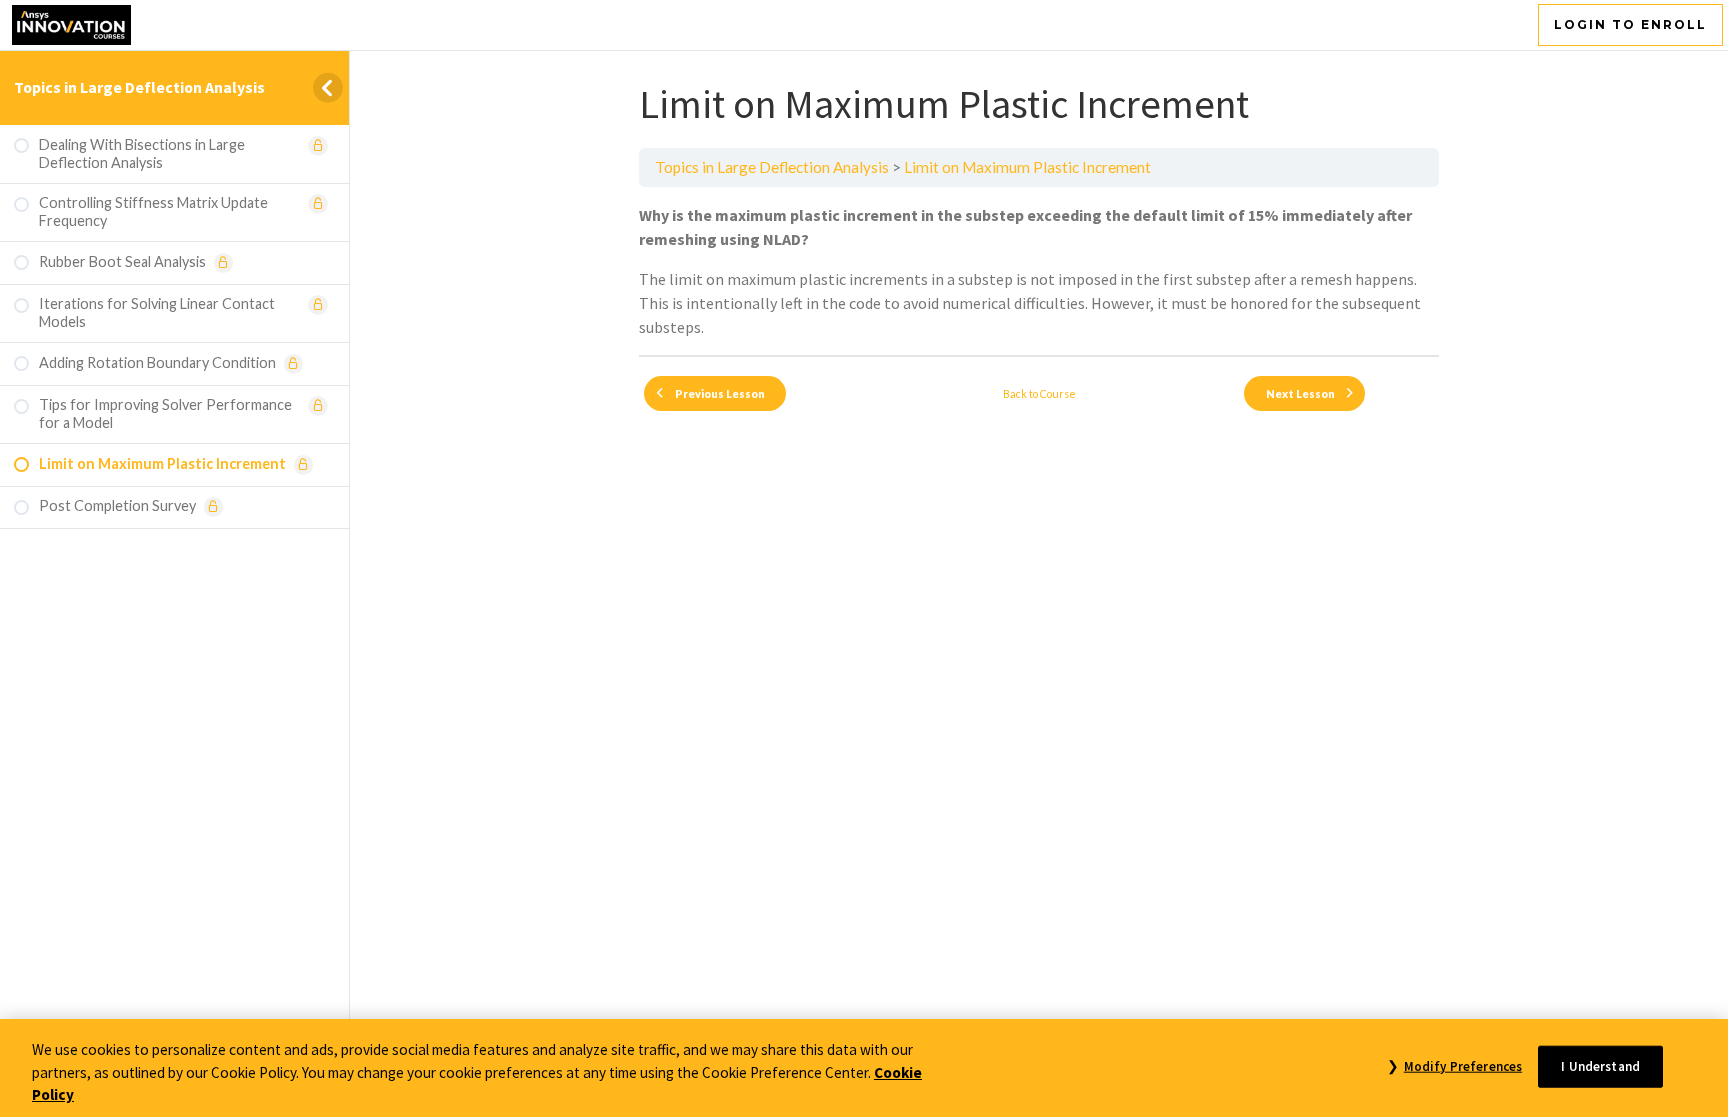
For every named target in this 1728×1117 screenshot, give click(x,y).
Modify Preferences (1463, 1065)
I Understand (1600, 1065)
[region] (864, 1068)
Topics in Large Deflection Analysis (139, 87)
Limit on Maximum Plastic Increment (1027, 167)
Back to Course (1039, 393)
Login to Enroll (1630, 24)
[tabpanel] (1039, 271)
